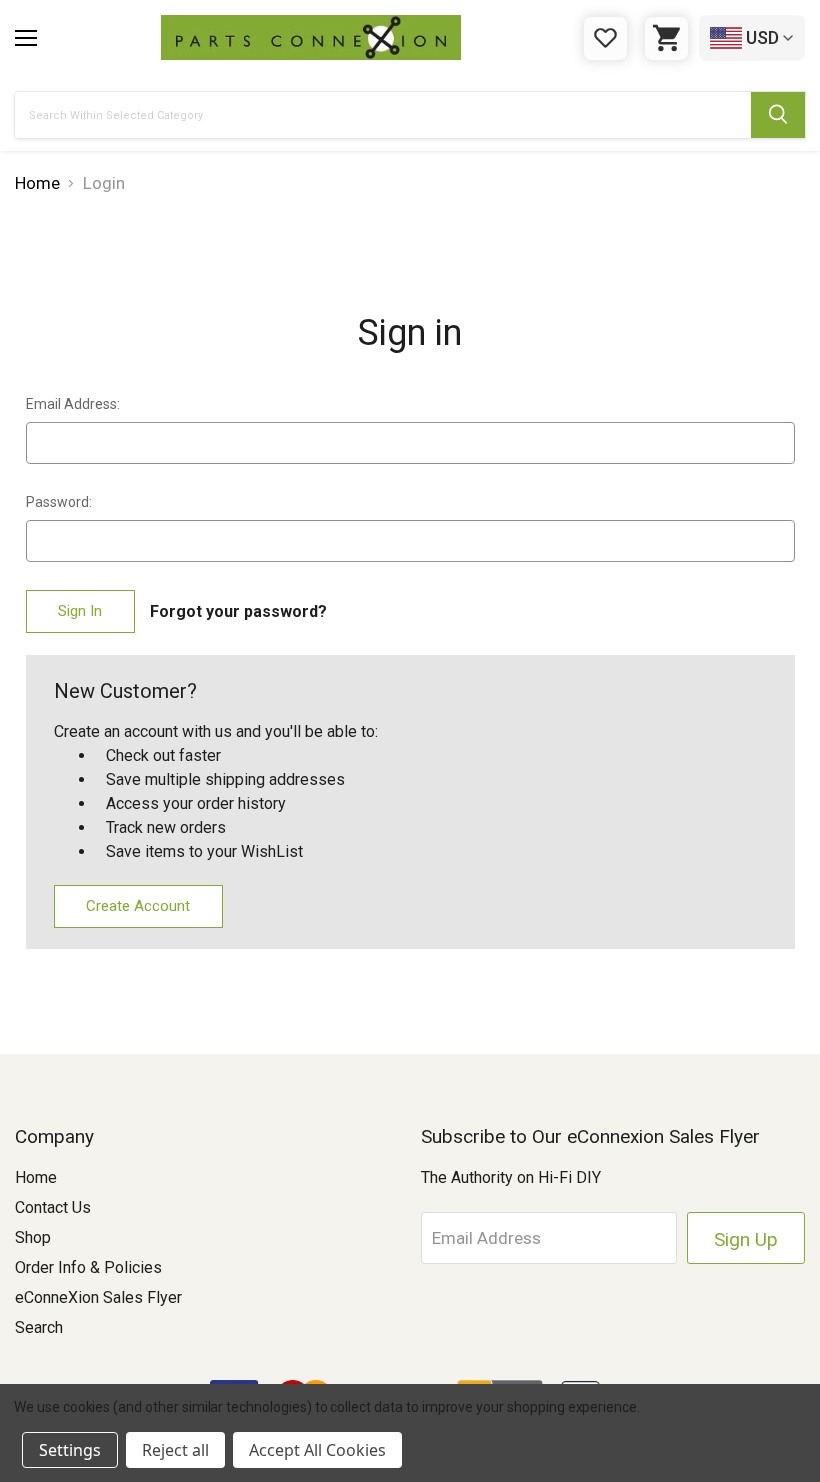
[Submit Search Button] (778, 115)
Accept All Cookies (317, 1450)
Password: (59, 502)
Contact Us (53, 1207)
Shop (33, 1237)
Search (39, 1327)
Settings (70, 1450)
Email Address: (73, 404)
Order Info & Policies (88, 1267)
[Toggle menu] (26, 38)
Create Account (138, 906)
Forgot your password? (238, 611)
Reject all (175, 1450)
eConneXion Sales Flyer (98, 1297)
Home (36, 1177)
